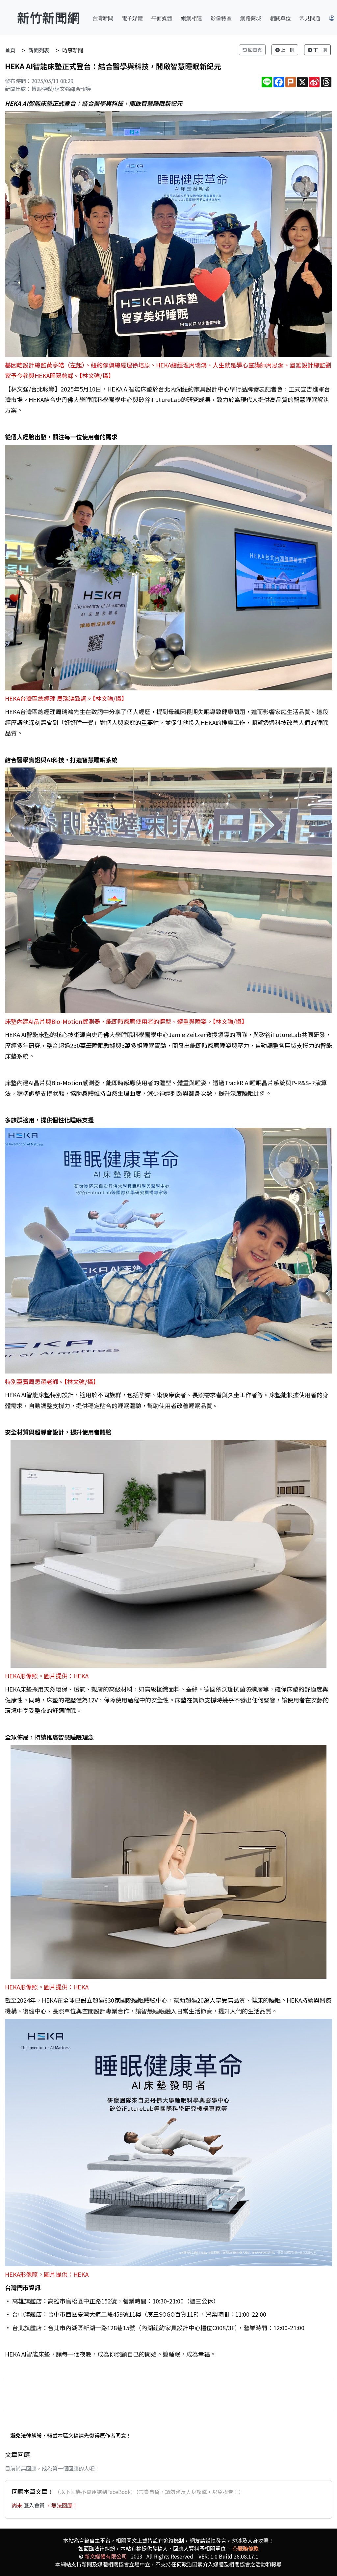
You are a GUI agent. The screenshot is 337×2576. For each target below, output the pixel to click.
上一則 (287, 50)
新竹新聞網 (48, 17)
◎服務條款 (246, 2548)
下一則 (320, 50)
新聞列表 (39, 50)
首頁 (10, 50)
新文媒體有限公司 (106, 2556)
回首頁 (255, 50)
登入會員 (35, 2505)
